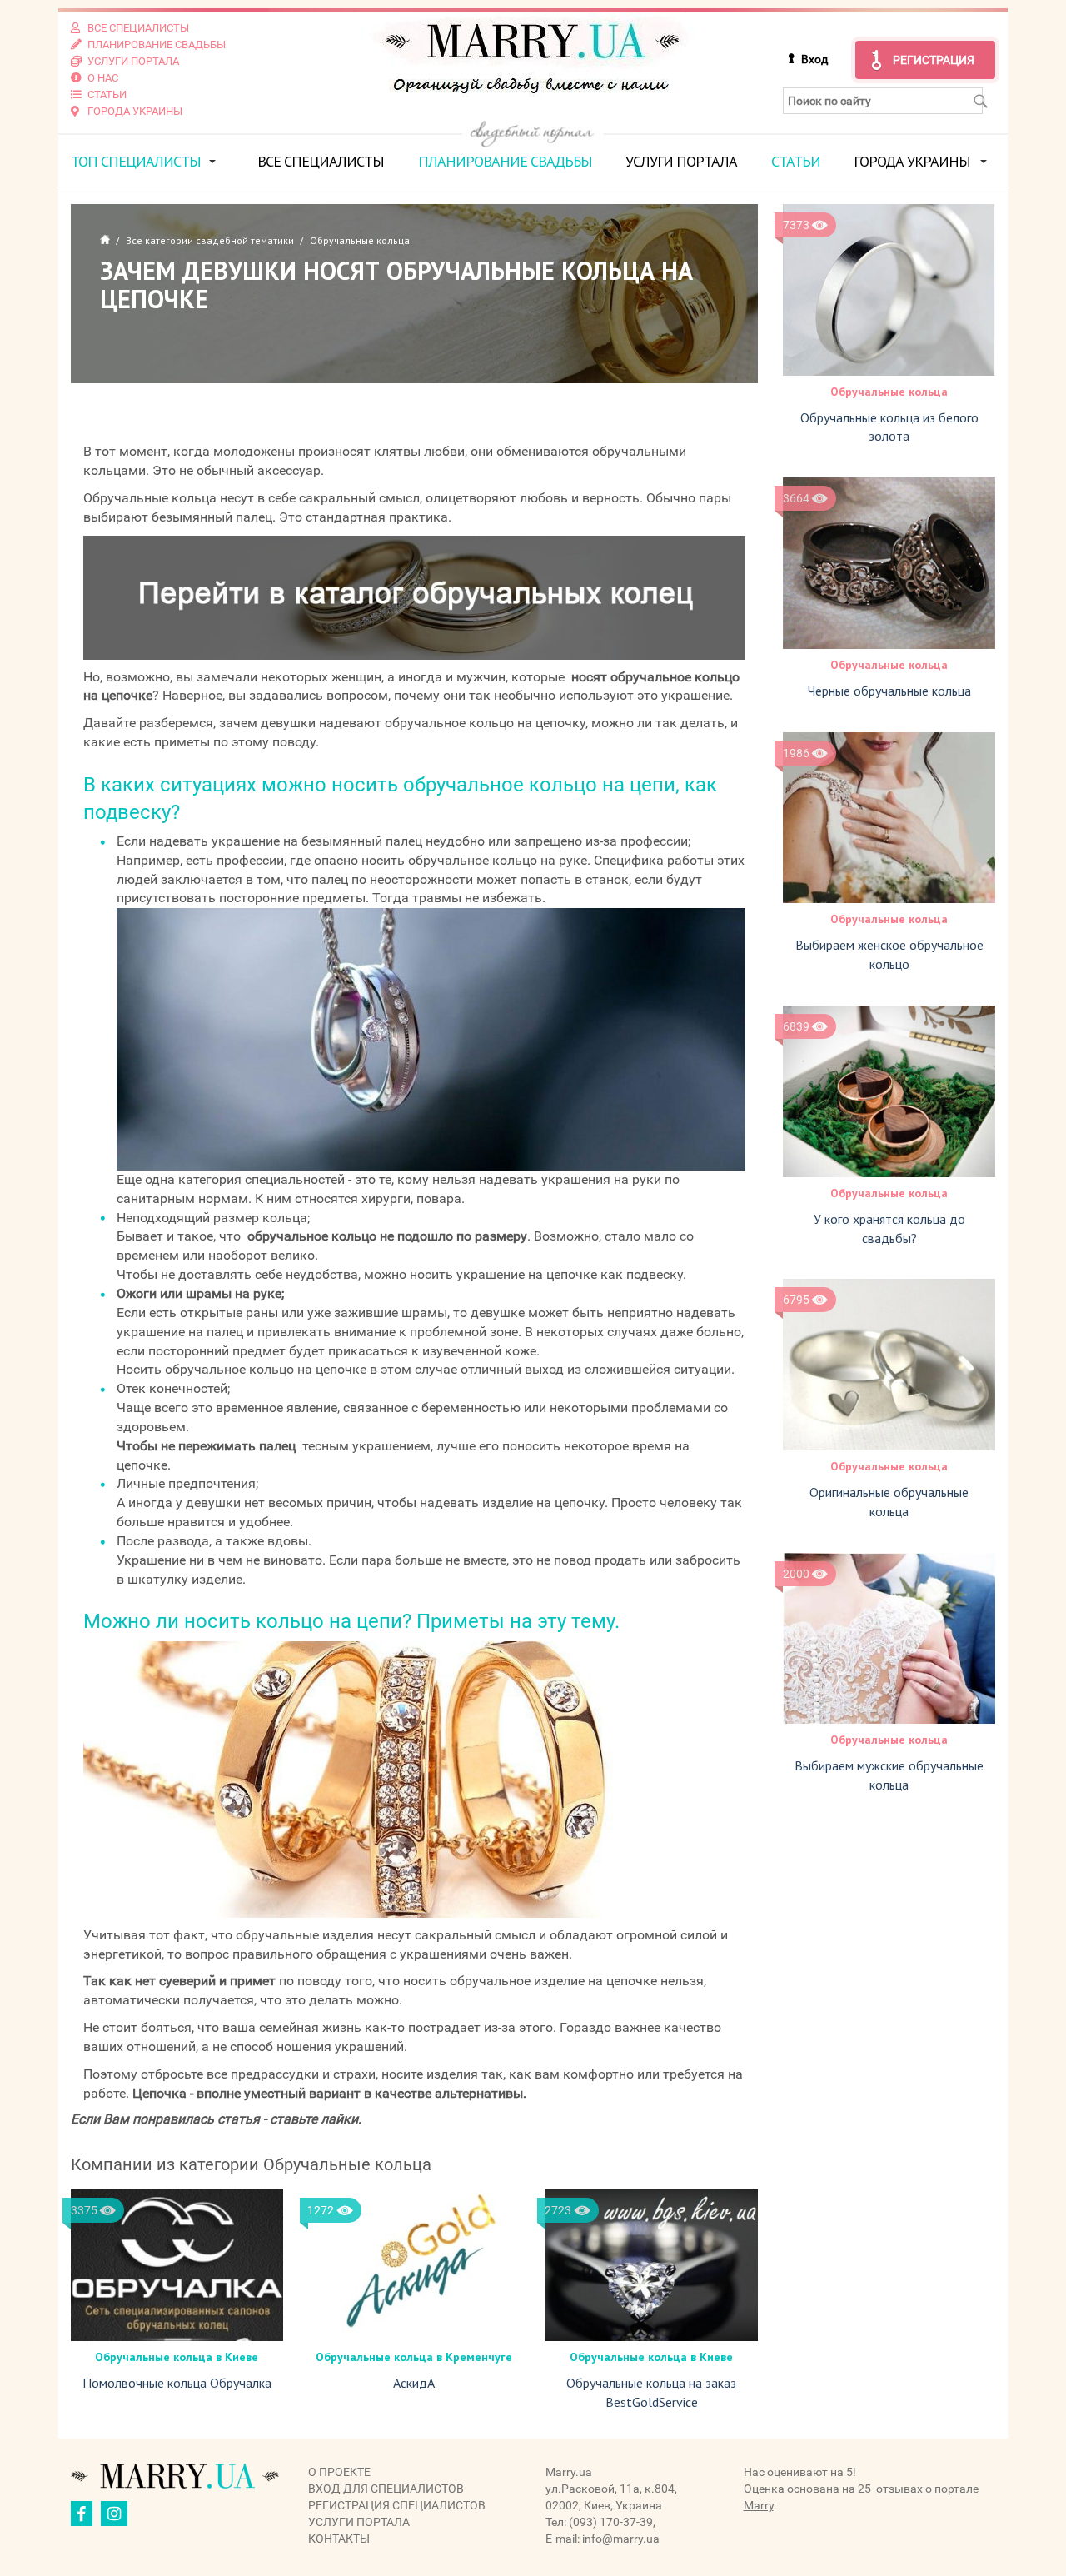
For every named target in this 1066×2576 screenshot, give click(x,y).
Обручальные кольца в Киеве (177, 2357)
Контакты (339, 2539)
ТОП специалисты (136, 161)
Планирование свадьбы (505, 161)
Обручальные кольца (889, 392)
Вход (814, 59)
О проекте (339, 2472)
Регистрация (934, 60)
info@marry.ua (621, 2539)
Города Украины (912, 161)
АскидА (414, 2383)
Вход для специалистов (386, 2489)
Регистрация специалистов (397, 2505)
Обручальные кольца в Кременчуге (414, 2357)
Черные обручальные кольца (889, 691)
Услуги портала (681, 161)
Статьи (796, 161)
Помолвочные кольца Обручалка (177, 2383)
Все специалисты (321, 161)
